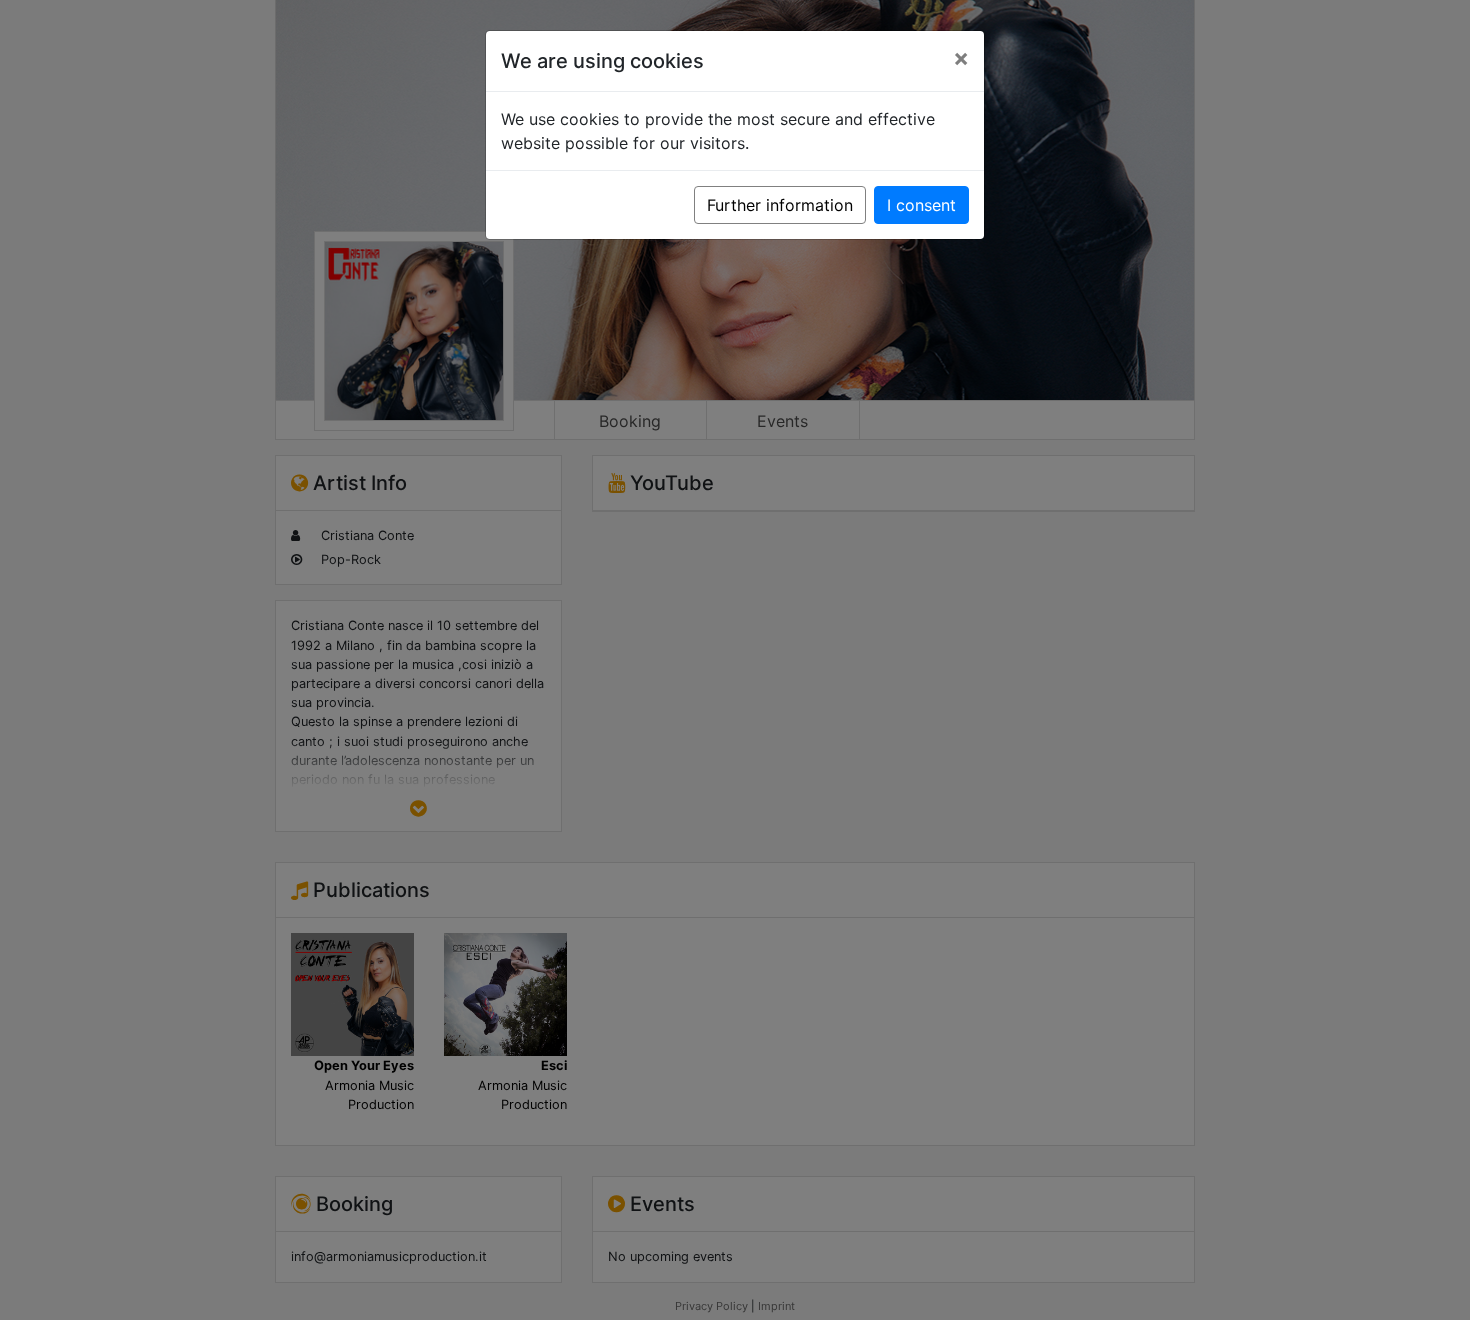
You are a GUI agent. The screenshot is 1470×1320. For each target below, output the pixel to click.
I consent (921, 205)
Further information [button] (780, 205)
